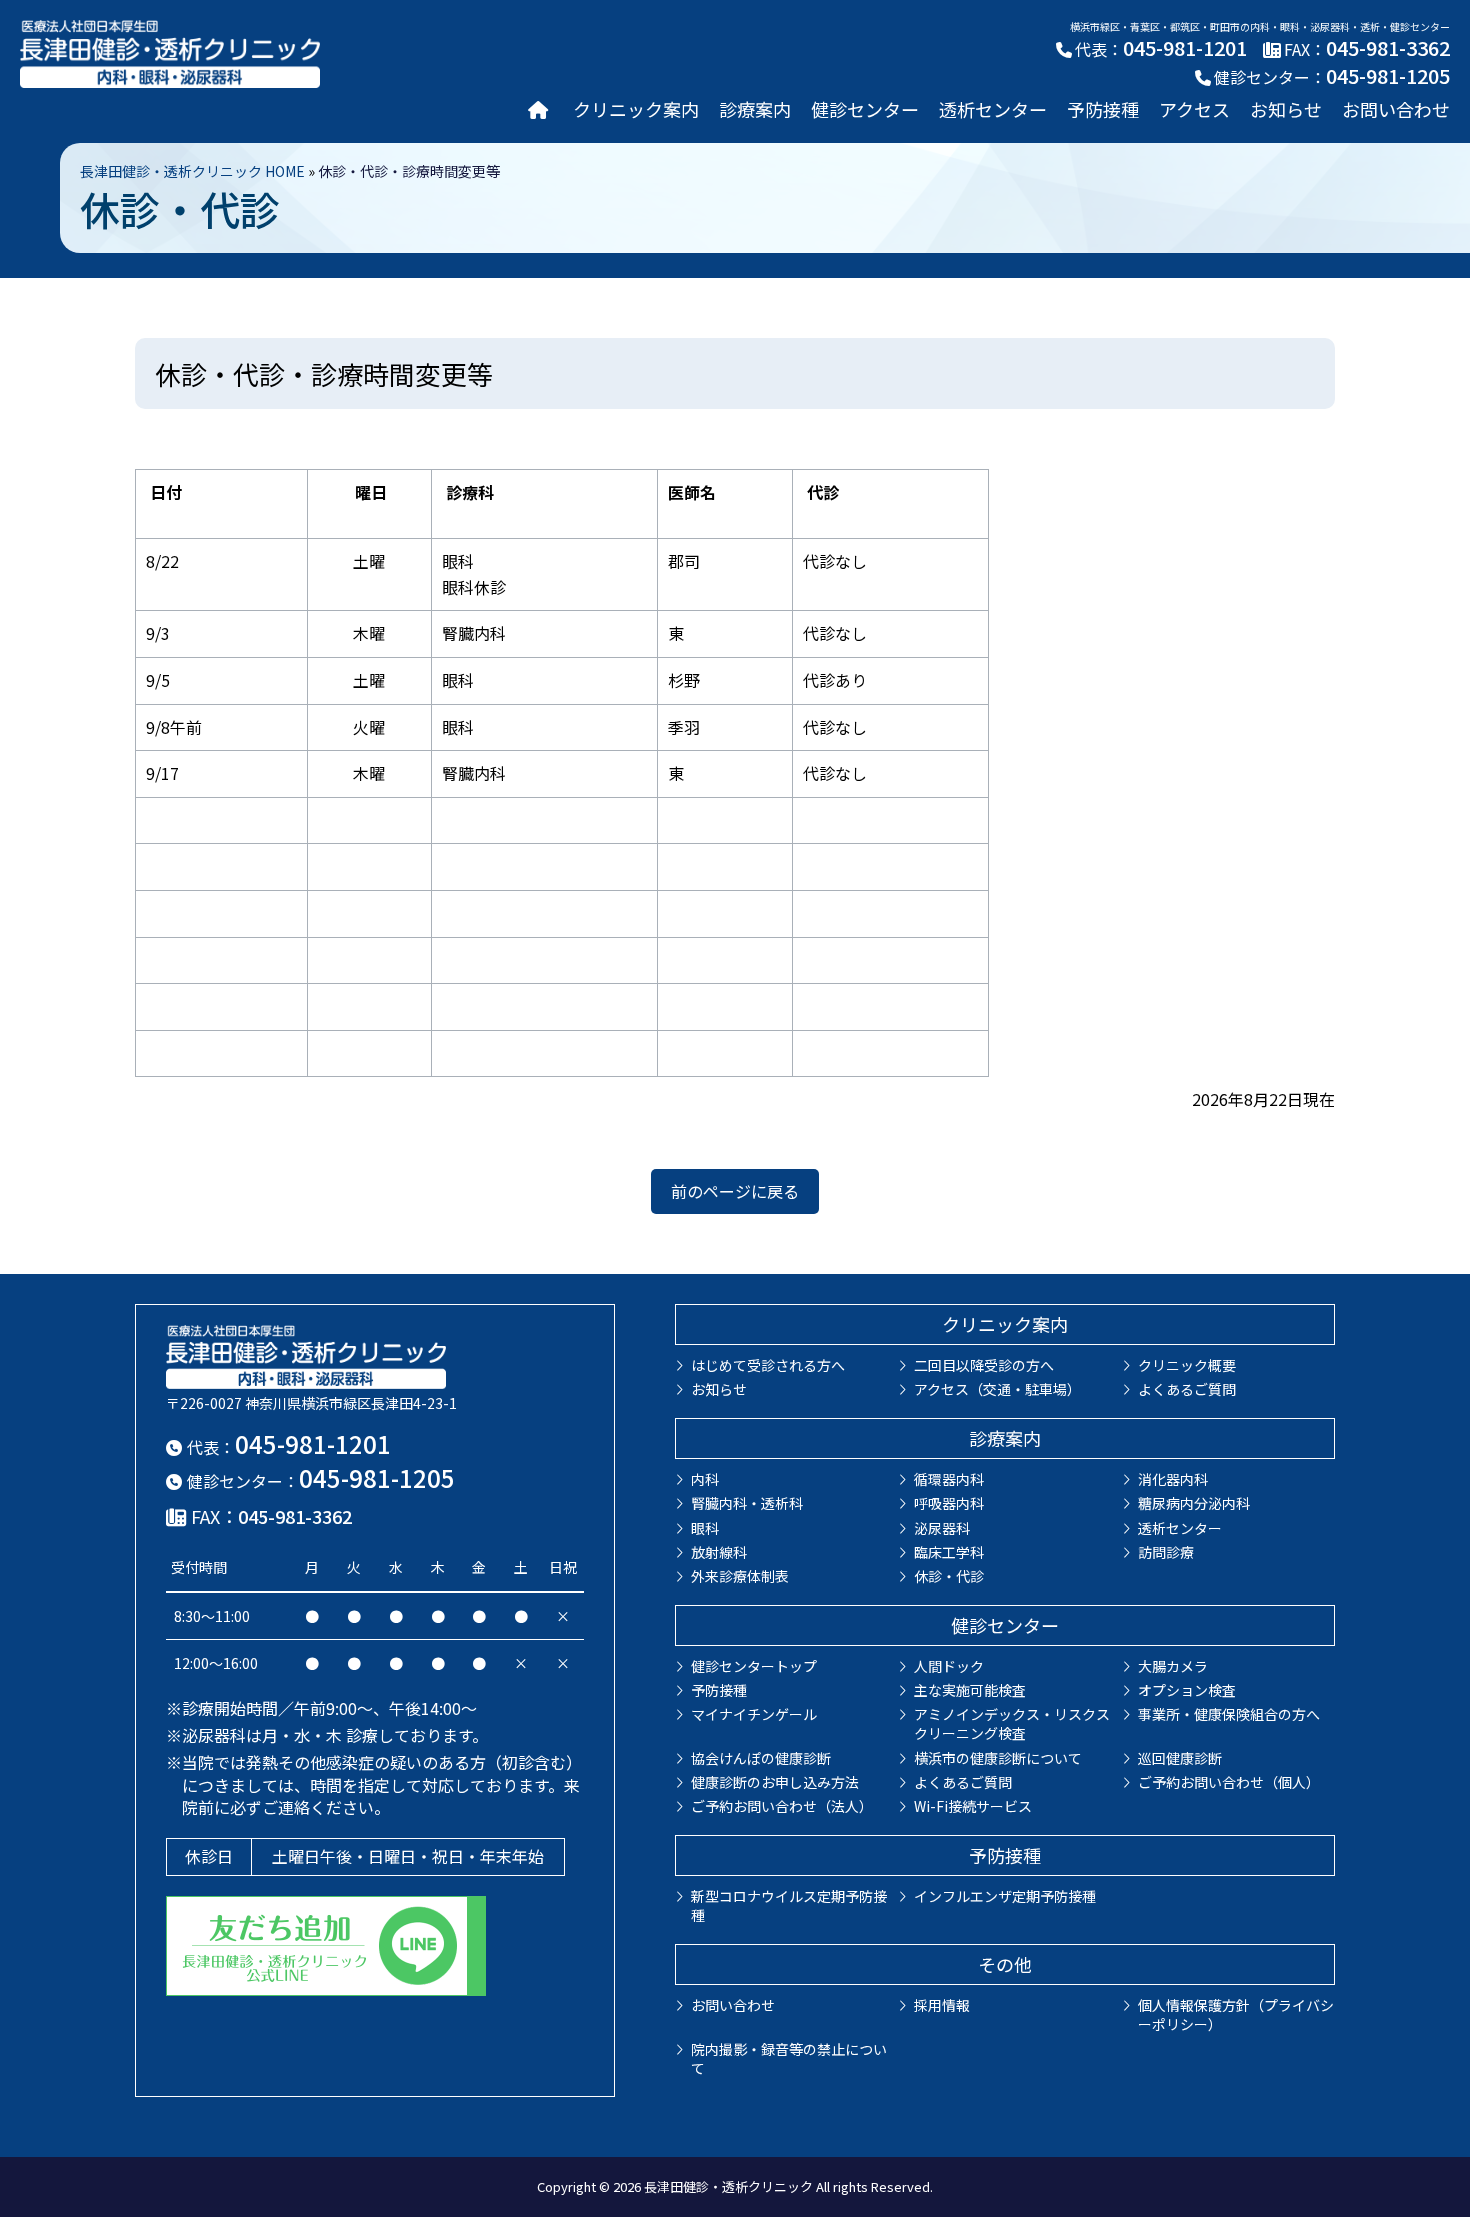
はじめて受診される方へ (768, 1365)
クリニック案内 (636, 109)
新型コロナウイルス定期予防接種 (789, 1905)
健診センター (865, 109)
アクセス (1194, 109)
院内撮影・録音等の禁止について (789, 2058)
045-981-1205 (1388, 75)
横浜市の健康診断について (998, 1758)
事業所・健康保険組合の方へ (1229, 1714)
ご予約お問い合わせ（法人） (782, 1806)
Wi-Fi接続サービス (973, 1806)
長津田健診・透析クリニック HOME (192, 171)
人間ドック (949, 1666)
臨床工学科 (949, 1552)
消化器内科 (1173, 1479)
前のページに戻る (735, 1191)
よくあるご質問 (1187, 1389)
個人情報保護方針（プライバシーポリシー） (1236, 2014)
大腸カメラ (1173, 1666)
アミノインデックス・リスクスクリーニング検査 (1012, 1723)
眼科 (705, 1528)
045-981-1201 (1185, 47)
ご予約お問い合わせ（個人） (1229, 1782)
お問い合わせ (1396, 109)
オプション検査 (1187, 1690)
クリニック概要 (1187, 1365)
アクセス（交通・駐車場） (997, 1389)
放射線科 (719, 1552)
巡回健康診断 (1180, 1758)
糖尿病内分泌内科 (1194, 1503)
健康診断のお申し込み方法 (775, 1782)
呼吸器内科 (949, 1503)
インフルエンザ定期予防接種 (1005, 1896)
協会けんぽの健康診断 (761, 1758)
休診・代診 (949, 1576)
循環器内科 (949, 1479)
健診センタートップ (754, 1666)
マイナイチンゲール (754, 1714)
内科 (705, 1479)
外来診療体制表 (740, 1576)
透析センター (993, 109)
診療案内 (755, 109)
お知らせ (1286, 109)
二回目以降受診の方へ (984, 1365)
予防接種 (1103, 109)
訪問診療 (1166, 1552)
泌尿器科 (942, 1528)
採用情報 (942, 2005)
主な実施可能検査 (970, 1690)
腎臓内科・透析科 (747, 1503)
